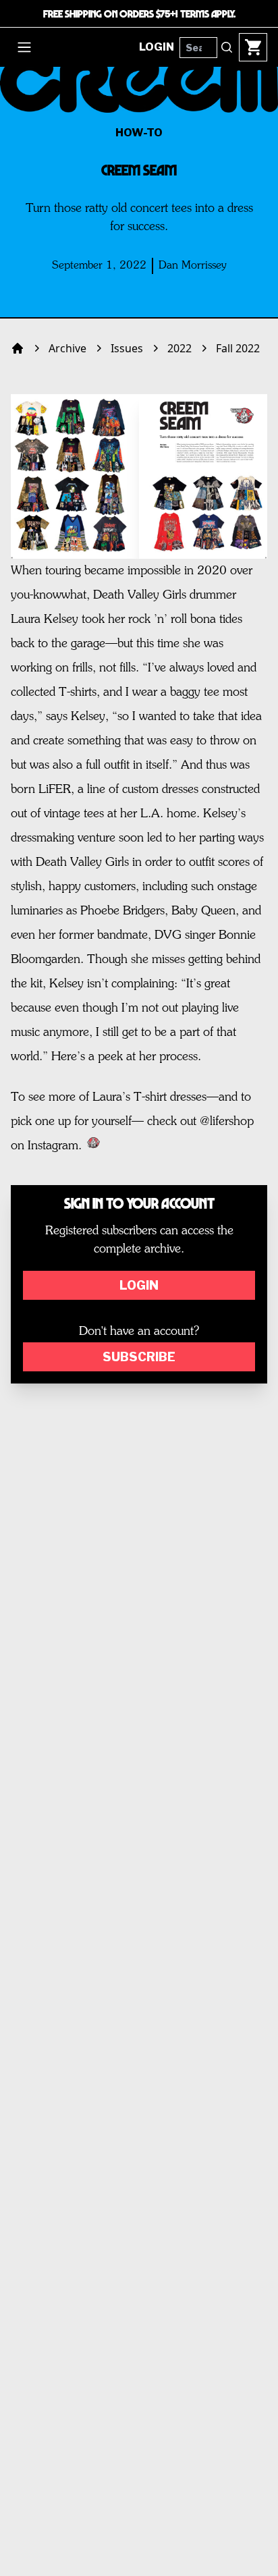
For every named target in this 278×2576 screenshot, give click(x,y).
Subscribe (139, 1357)
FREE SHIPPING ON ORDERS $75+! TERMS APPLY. (139, 13)
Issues (127, 348)
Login (139, 1285)
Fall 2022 (238, 348)
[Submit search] (227, 47)
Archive (67, 348)
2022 (179, 348)
